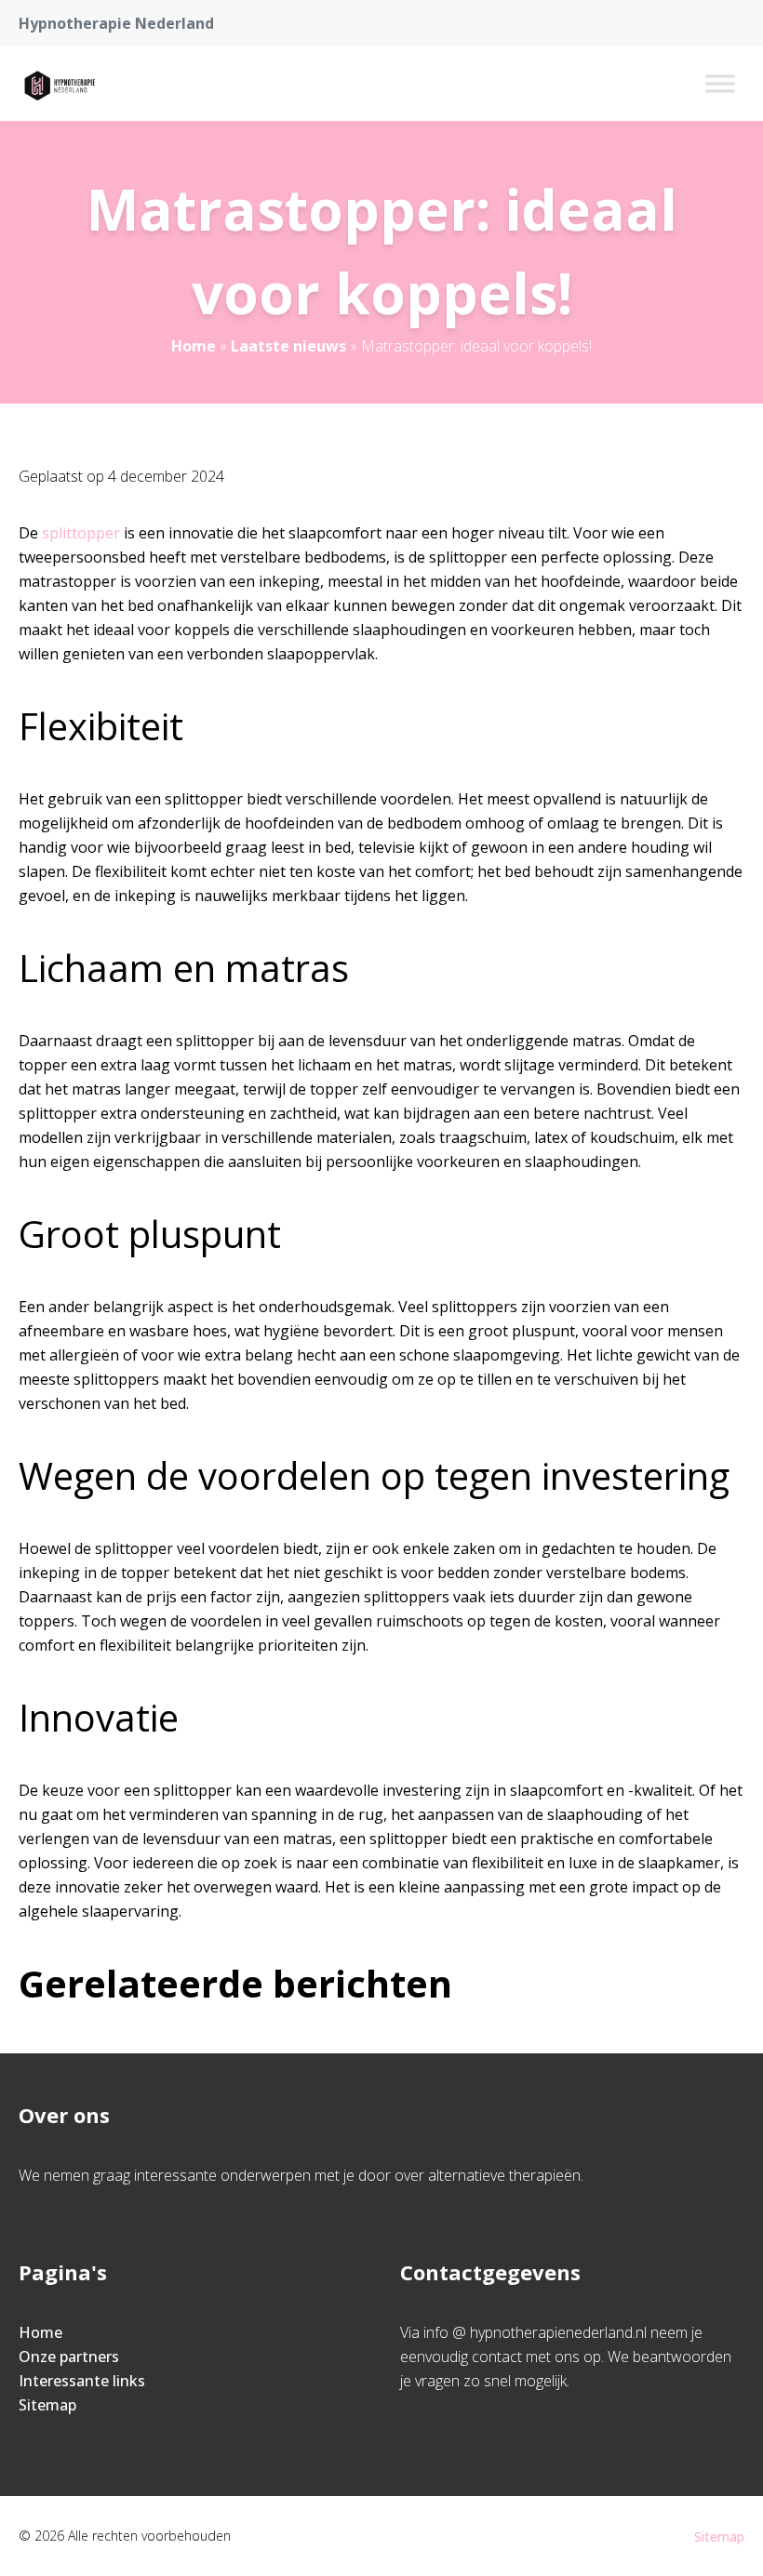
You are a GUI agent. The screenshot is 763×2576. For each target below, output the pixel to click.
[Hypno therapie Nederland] (58, 84)
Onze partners (69, 2357)
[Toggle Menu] (720, 83)
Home (194, 346)
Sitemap (47, 2405)
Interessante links (82, 2381)
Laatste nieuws (288, 346)
